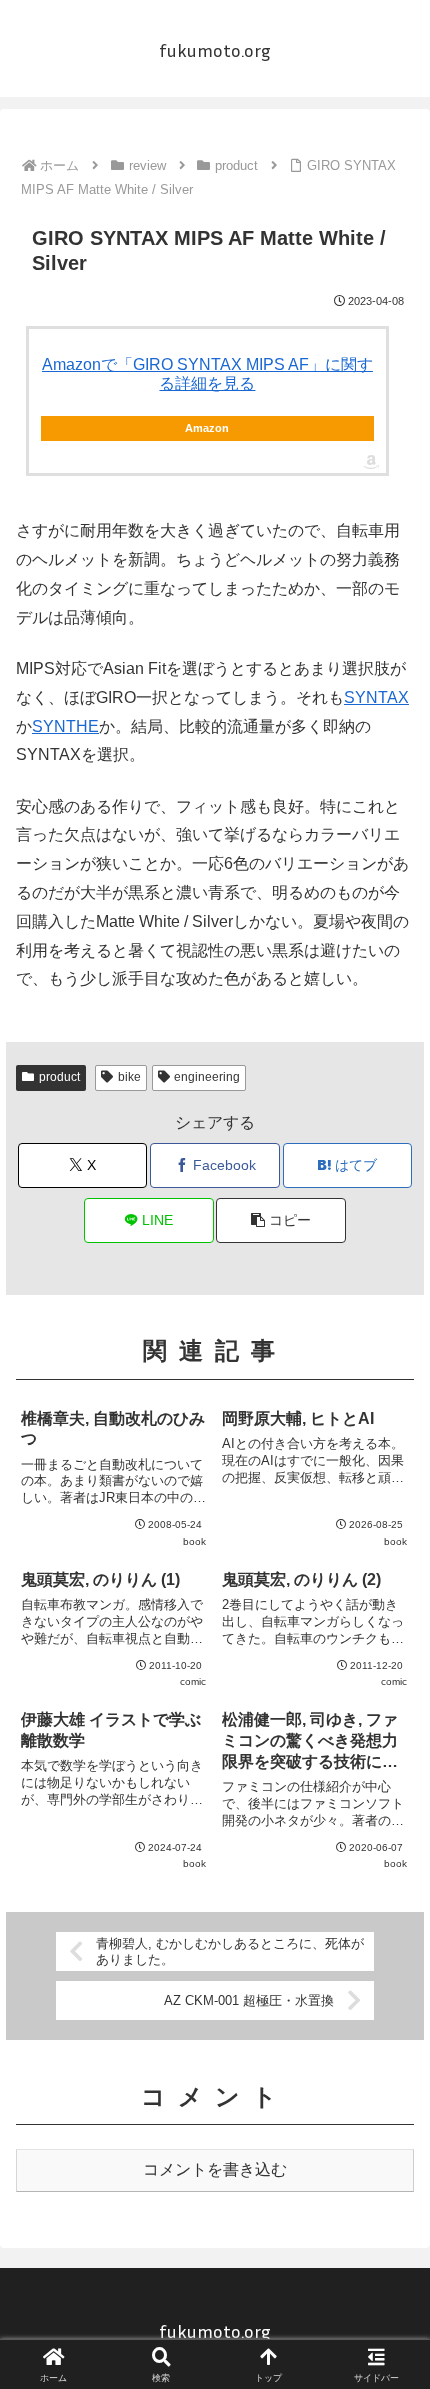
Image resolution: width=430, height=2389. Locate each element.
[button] (280, 1220)
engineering (207, 1077)
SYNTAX (376, 697)
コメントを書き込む (215, 2169)
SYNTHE (65, 726)
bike (129, 1077)
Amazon (207, 428)
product (59, 1077)
